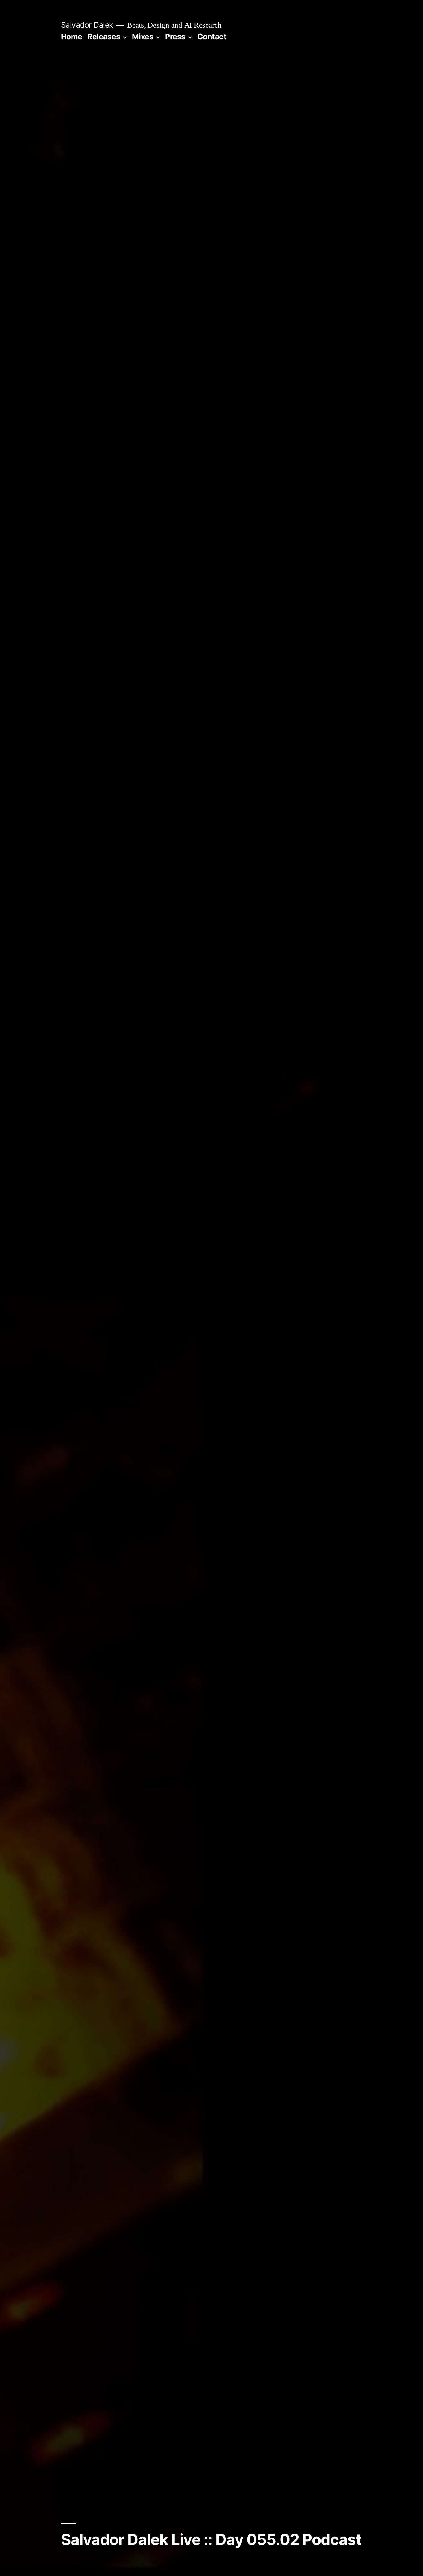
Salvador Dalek (87, 25)
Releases (104, 37)
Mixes (143, 37)
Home (72, 37)
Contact (212, 37)
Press (175, 37)
